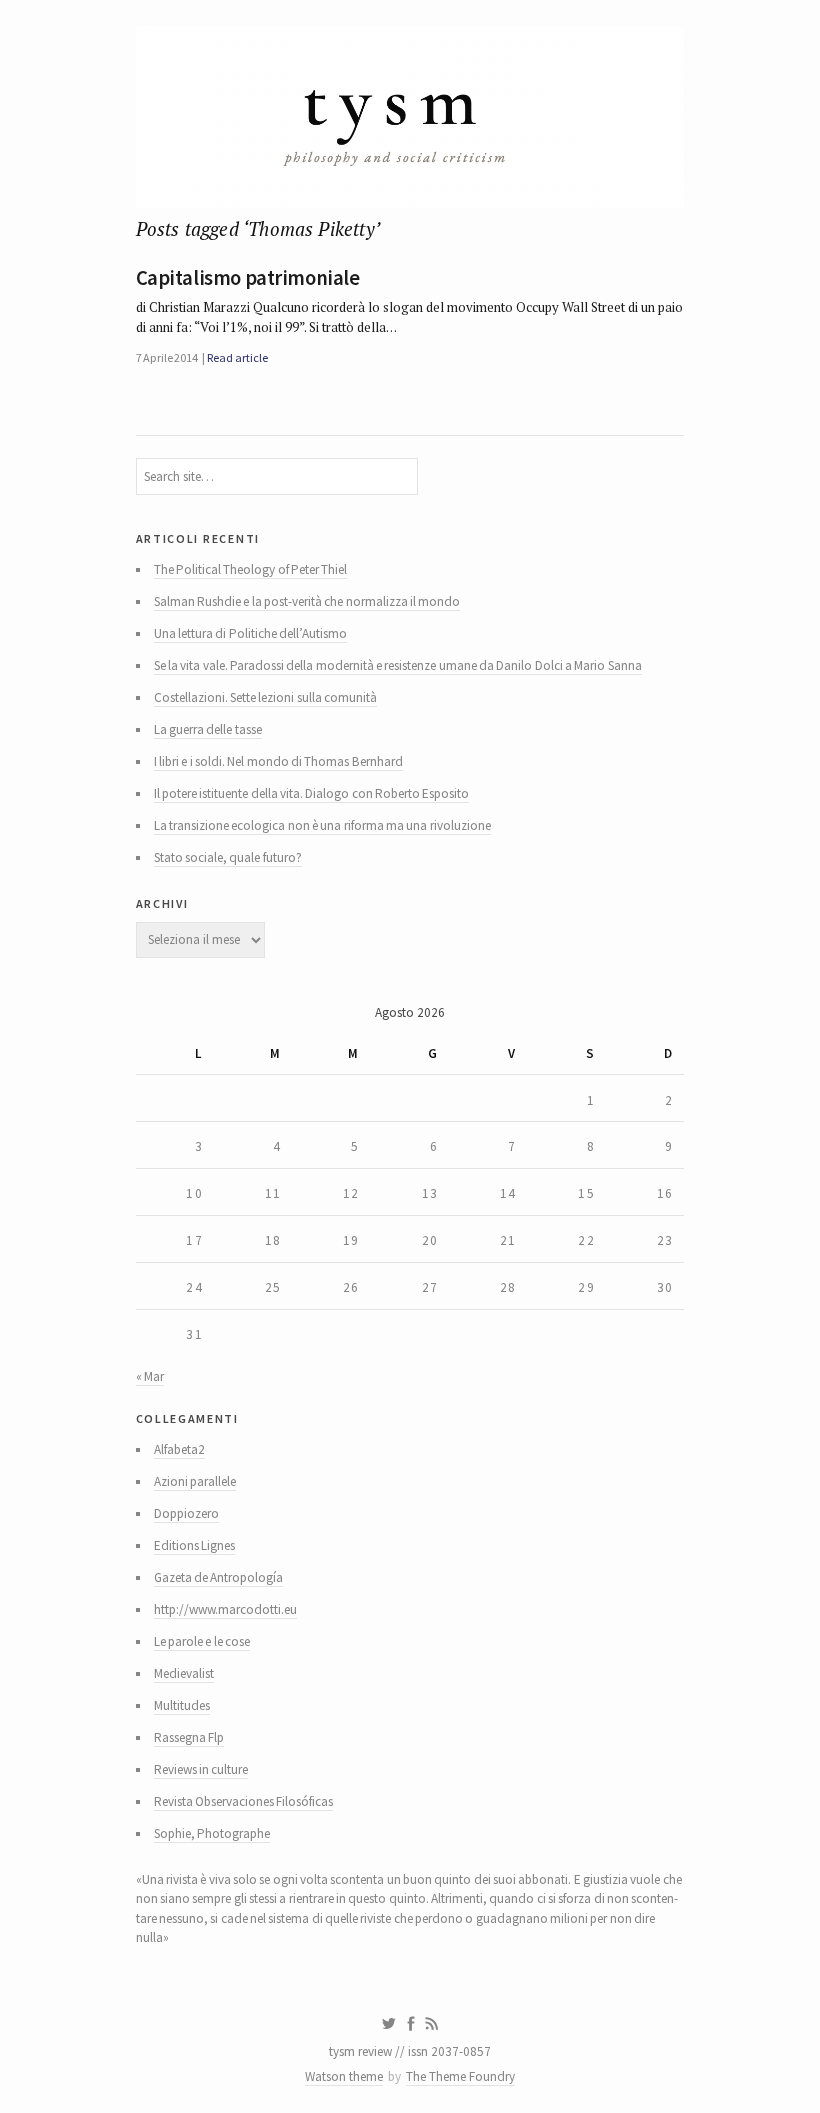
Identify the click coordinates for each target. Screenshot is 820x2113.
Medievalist (184, 1673)
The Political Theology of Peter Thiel (251, 569)
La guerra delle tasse (208, 729)
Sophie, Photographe (212, 1833)
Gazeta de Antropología (219, 1577)
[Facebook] (411, 2024)
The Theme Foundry (460, 2076)
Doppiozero (186, 1513)
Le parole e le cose (202, 1641)
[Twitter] (388, 2024)
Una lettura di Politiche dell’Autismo (250, 633)
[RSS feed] (432, 2024)
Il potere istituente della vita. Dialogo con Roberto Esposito (312, 793)
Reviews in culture (201, 1769)
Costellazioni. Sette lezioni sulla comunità (265, 697)
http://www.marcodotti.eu (225, 1609)
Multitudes (182, 1705)
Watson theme (344, 2076)
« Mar (150, 1376)
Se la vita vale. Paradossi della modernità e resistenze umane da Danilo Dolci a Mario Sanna (398, 665)
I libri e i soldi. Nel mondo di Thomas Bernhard (278, 761)
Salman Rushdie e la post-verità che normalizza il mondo (307, 601)
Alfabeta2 (179, 1449)
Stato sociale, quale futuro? (228, 857)
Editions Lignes (194, 1545)
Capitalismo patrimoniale (248, 278)
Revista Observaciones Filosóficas (244, 1801)
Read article (237, 357)
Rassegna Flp (189, 1737)
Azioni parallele (195, 1481)
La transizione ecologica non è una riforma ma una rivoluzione (322, 825)
